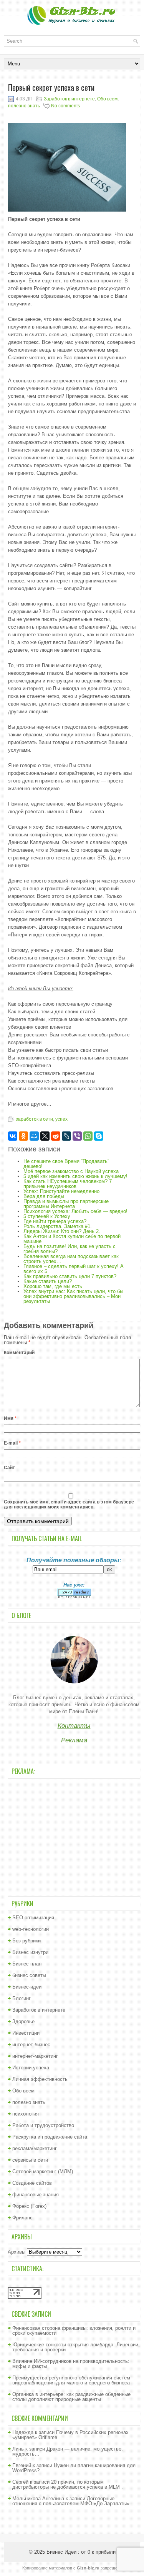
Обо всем (107, 99)
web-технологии (31, 1929)
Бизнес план (27, 1964)
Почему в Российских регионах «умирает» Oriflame (70, 2435)
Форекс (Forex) (29, 2206)
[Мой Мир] (34, 1136)
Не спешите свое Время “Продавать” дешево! (66, 1164)
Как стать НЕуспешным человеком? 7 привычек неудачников (68, 1184)
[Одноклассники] (23, 1136)
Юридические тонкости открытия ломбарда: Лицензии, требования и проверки (76, 2347)
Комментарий (19, 1353)
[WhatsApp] (88, 1136)
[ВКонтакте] (13, 1136)
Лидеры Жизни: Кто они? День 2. (62, 1231)
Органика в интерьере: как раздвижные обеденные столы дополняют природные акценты (71, 2397)
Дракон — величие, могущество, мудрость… (68, 2451)
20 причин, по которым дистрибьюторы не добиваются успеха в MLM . (68, 2484)
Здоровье (23, 2021)
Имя (10, 1418)
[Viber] (77, 1136)
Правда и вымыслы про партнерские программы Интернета (66, 1204)
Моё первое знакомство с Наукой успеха (71, 1171)
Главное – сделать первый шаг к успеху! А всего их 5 (74, 1269)
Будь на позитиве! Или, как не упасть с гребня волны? (70, 1249)
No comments (65, 106)
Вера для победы (44, 1196)
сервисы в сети (30, 2160)
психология (26, 2114)
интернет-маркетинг (35, 2056)
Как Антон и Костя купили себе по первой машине (72, 1239)
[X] (45, 1136)
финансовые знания (36, 2195)
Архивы (17, 2252)
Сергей (20, 2482)
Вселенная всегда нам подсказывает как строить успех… (71, 1259)
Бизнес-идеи (27, 1987)
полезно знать (24, 106)
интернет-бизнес (31, 2045)
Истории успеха (31, 2068)
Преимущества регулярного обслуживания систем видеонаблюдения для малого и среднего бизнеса (71, 2380)
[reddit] (56, 1136)
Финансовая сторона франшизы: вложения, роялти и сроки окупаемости (74, 2331)
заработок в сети (34, 1119)
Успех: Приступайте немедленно (61, 1191)
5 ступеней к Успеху (47, 1216)
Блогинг (22, 1998)
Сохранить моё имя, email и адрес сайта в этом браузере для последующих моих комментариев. (69, 1504)
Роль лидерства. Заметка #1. (58, 1226)
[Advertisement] (74, 1837)
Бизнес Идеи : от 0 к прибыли (81, 2552)
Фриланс (22, 2218)
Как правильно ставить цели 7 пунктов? (70, 1276)
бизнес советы (29, 1975)
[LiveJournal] (66, 1136)
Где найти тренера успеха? (55, 1221)
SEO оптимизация (33, 1918)
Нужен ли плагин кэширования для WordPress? (74, 2468)
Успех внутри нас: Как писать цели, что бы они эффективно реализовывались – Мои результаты (73, 1296)
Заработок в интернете (69, 99)
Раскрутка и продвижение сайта (50, 2137)
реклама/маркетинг (35, 2148)
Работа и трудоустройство (43, 2125)
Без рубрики (26, 1941)
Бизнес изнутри (30, 1952)
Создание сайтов (32, 2183)
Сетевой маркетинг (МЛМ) (43, 2171)
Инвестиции (26, 2033)
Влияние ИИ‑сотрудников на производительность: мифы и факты (71, 2364)
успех (61, 1119)
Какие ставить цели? (48, 1281)
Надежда (23, 2432)
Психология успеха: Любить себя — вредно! (75, 1211)
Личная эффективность (40, 2079)
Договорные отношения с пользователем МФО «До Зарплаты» (71, 2501)
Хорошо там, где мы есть (53, 1286)
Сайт (9, 1468)
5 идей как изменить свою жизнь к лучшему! (75, 1176)
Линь (18, 2449)
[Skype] (99, 1136)
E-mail (12, 1443)
